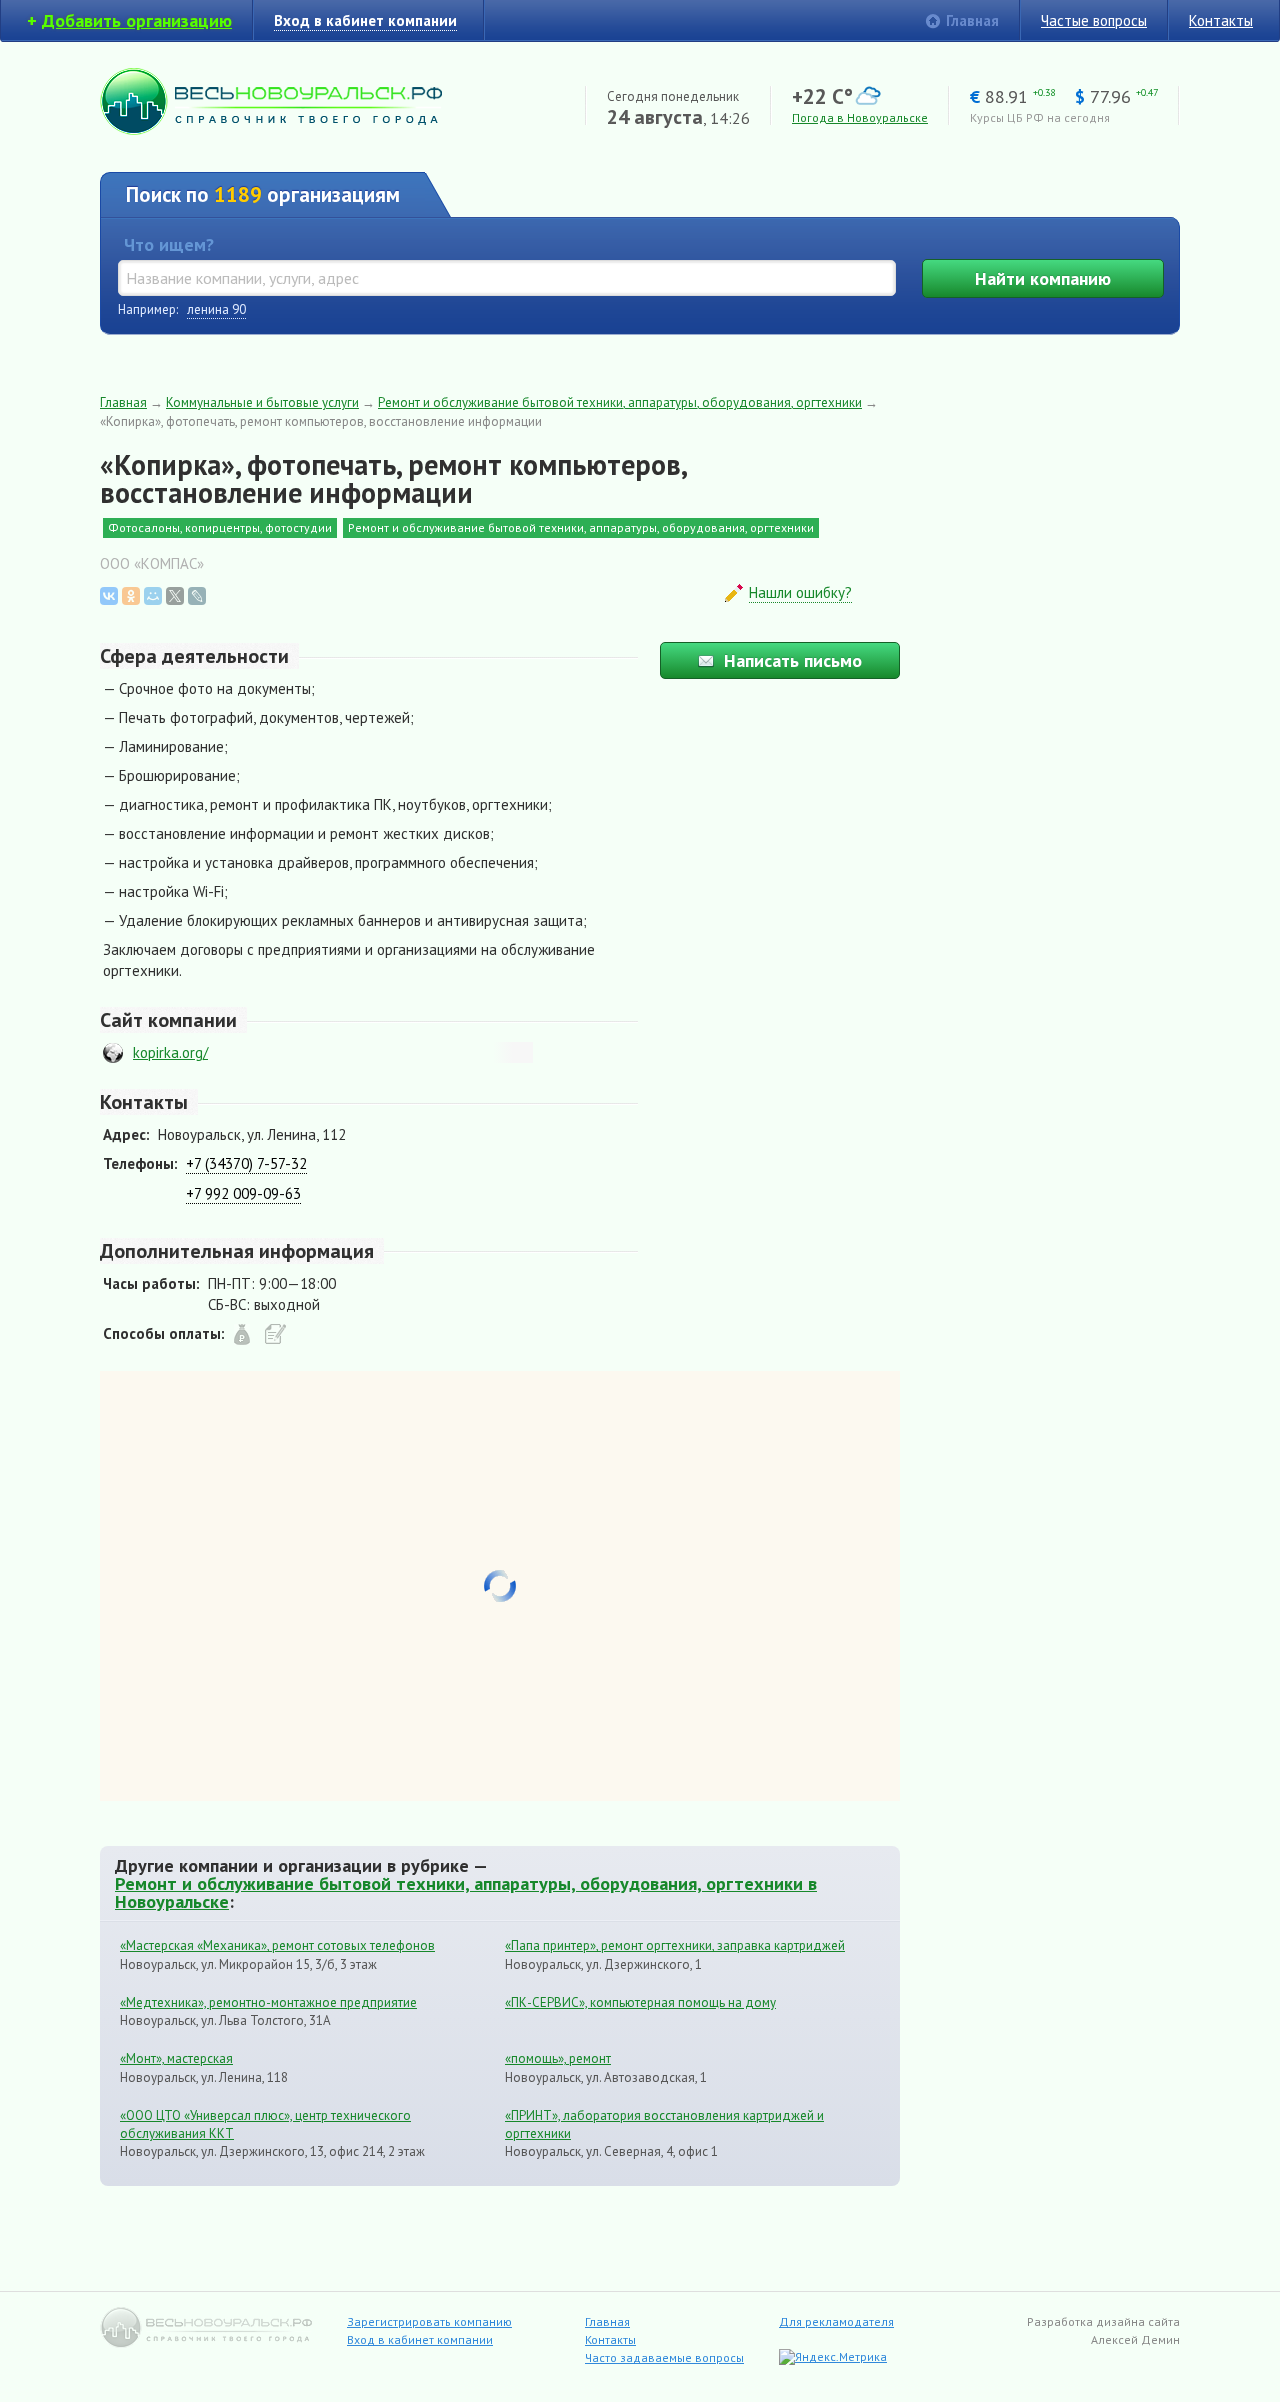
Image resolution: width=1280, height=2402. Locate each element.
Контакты (1221, 20)
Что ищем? (169, 244)
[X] (175, 596)
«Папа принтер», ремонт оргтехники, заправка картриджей (675, 1945)
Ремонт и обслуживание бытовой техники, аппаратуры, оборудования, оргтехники (620, 402)
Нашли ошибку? (800, 592)
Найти (1043, 278)
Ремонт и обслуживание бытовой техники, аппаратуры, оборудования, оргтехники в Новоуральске (466, 1892)
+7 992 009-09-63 (243, 1193)
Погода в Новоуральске (860, 117)
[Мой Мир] (153, 596)
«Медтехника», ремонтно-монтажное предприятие (268, 2002)
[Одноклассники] (131, 596)
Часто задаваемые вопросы (664, 2357)
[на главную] (271, 129)
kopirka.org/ (170, 1052)
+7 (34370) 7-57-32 (246, 1163)
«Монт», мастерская (176, 2058)
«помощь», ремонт (558, 2058)
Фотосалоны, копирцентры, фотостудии (220, 527)
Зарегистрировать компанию (429, 2321)
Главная (972, 20)
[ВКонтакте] (109, 596)
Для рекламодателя (836, 2321)
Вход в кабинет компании (420, 2339)
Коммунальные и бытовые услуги (262, 402)
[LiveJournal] (197, 596)
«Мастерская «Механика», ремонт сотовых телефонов (277, 1945)
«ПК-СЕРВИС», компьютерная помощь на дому (640, 2002)
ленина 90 (216, 309)
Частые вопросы (1094, 20)
